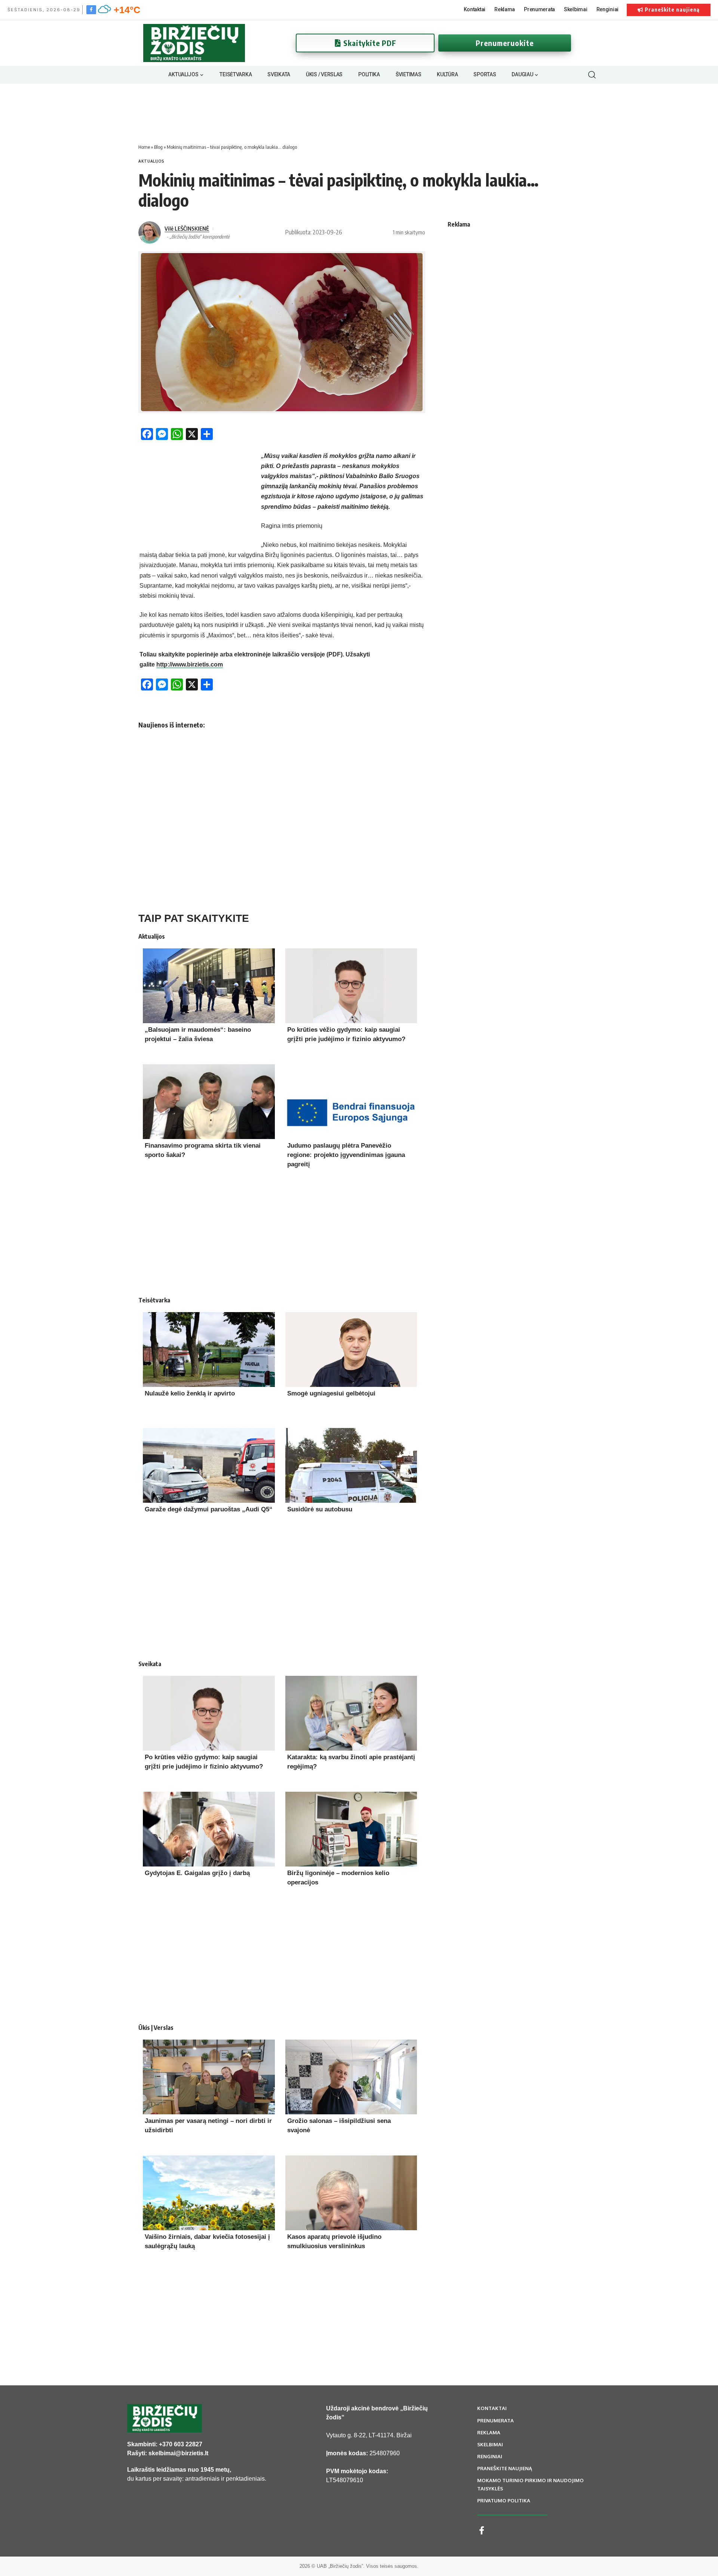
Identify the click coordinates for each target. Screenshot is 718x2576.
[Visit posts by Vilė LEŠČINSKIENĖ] (150, 233)
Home (144, 147)
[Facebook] (91, 9)
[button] (592, 75)
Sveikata (150, 1664)
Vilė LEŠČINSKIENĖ (187, 228)
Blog (158, 147)
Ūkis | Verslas (156, 2028)
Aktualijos (151, 161)
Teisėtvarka (154, 1300)
